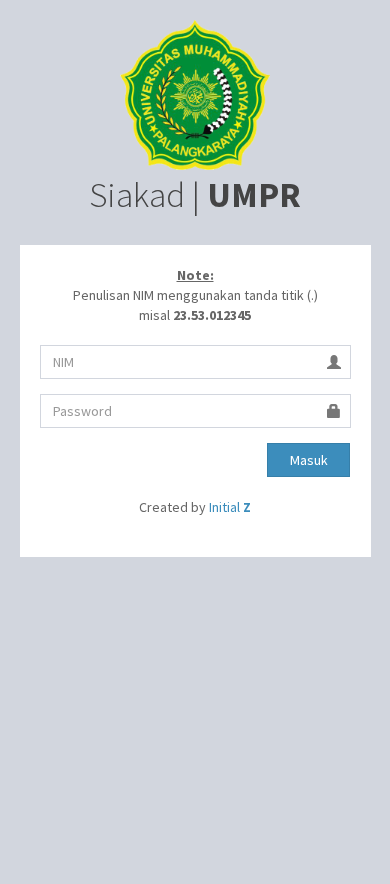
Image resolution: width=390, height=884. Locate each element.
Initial (230, 507)
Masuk (309, 460)
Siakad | (195, 195)
